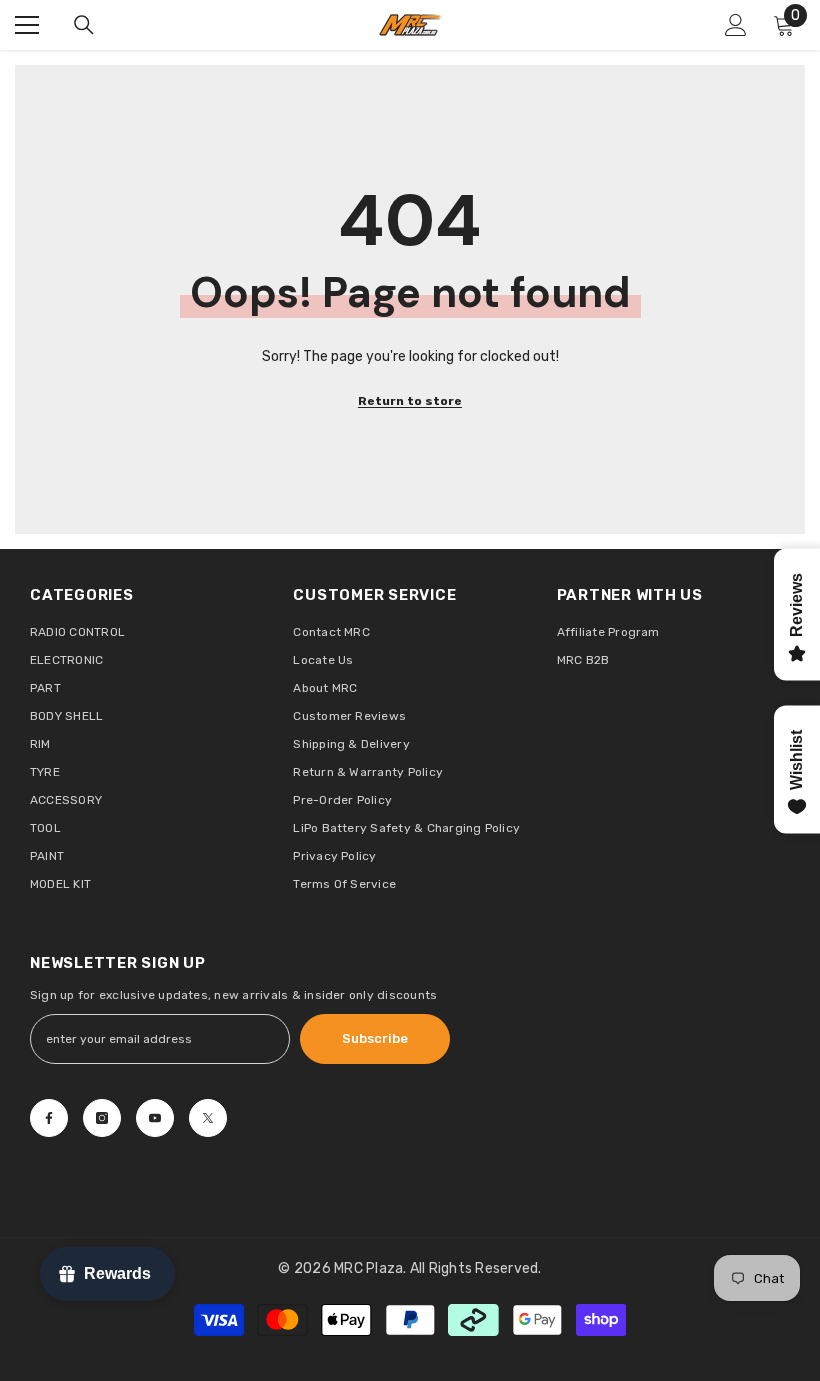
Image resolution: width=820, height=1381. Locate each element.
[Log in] (736, 25)
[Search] (84, 25)
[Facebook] (49, 1118)
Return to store (410, 401)
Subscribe (375, 1038)
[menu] (27, 25)
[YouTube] (155, 1118)
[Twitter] (208, 1118)
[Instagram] (102, 1118)
